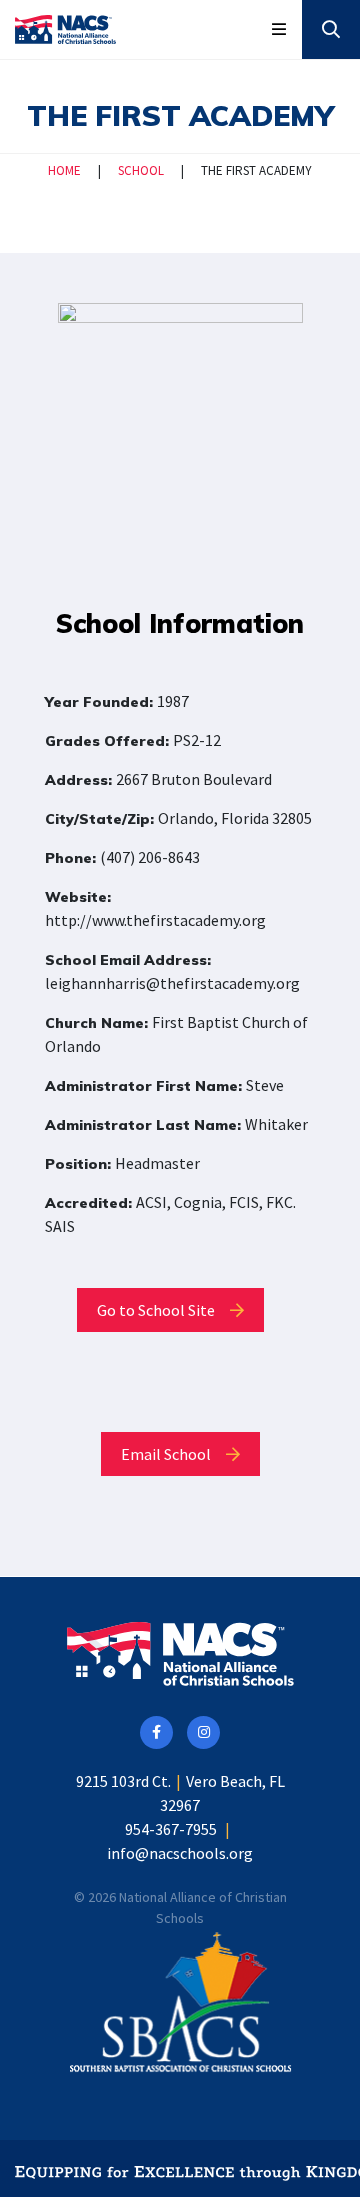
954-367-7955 (171, 1829)
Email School (167, 1454)
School (141, 170)
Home (64, 170)
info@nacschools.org (180, 1853)
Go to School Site (157, 1310)
